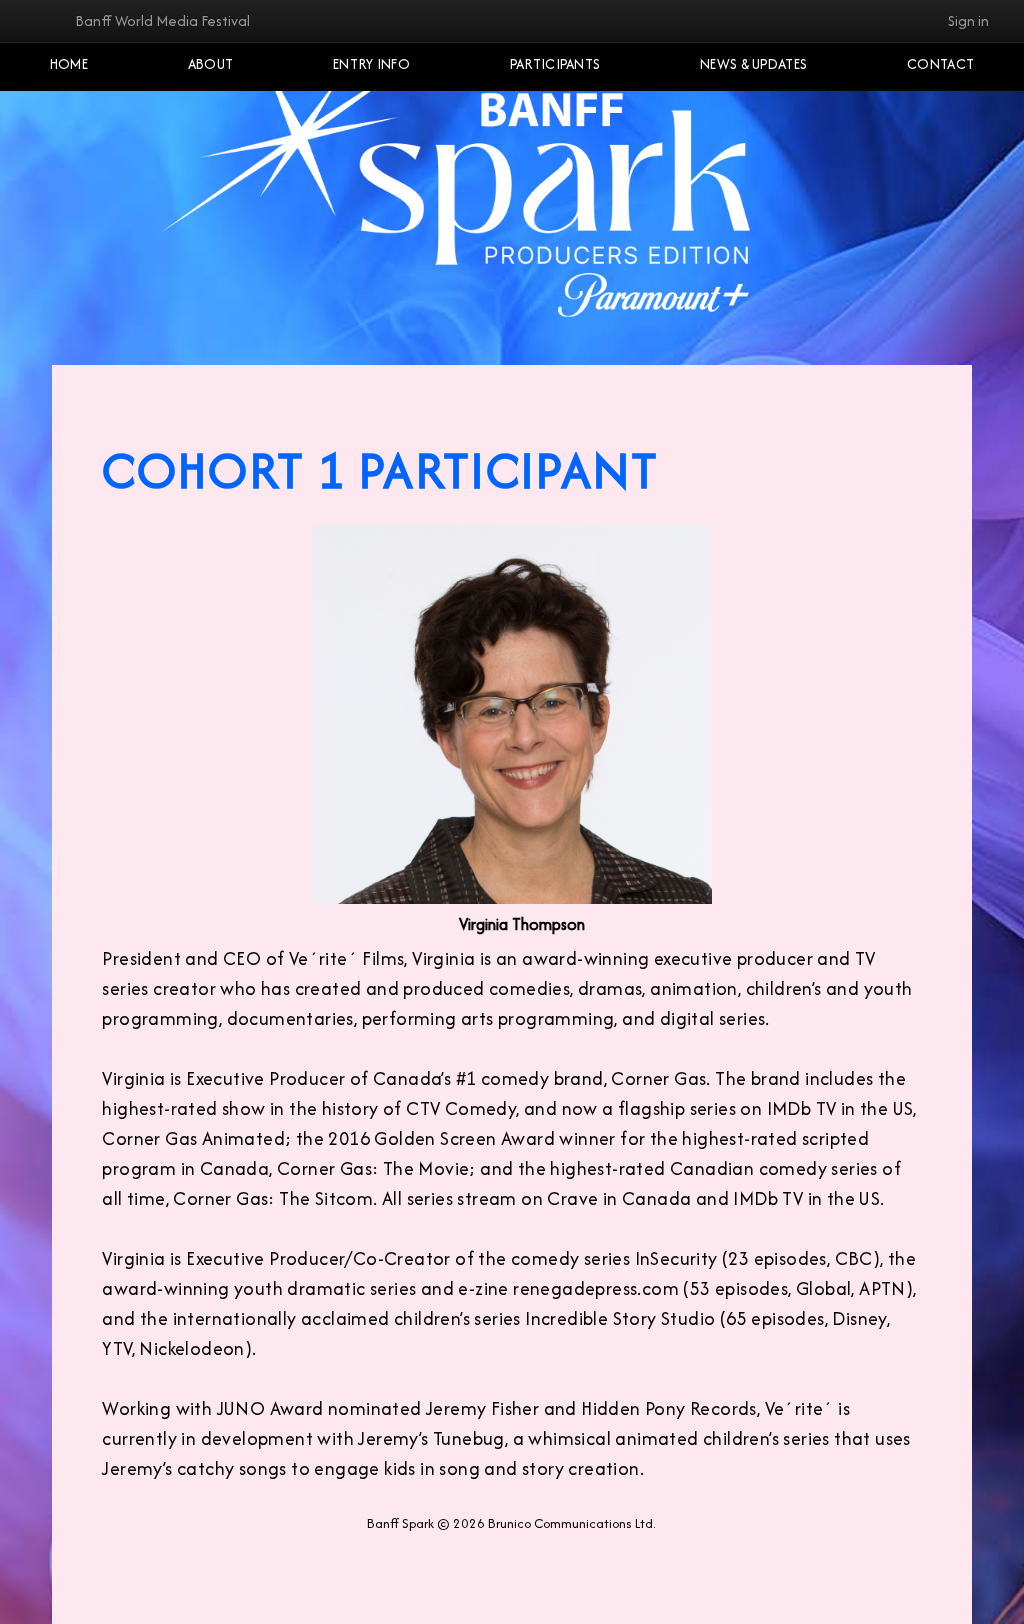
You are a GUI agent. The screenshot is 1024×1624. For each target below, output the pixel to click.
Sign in (968, 20)
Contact (940, 64)
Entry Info (371, 64)
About (211, 64)
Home (69, 64)
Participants (555, 64)
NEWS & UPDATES (753, 64)
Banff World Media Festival (162, 20)
